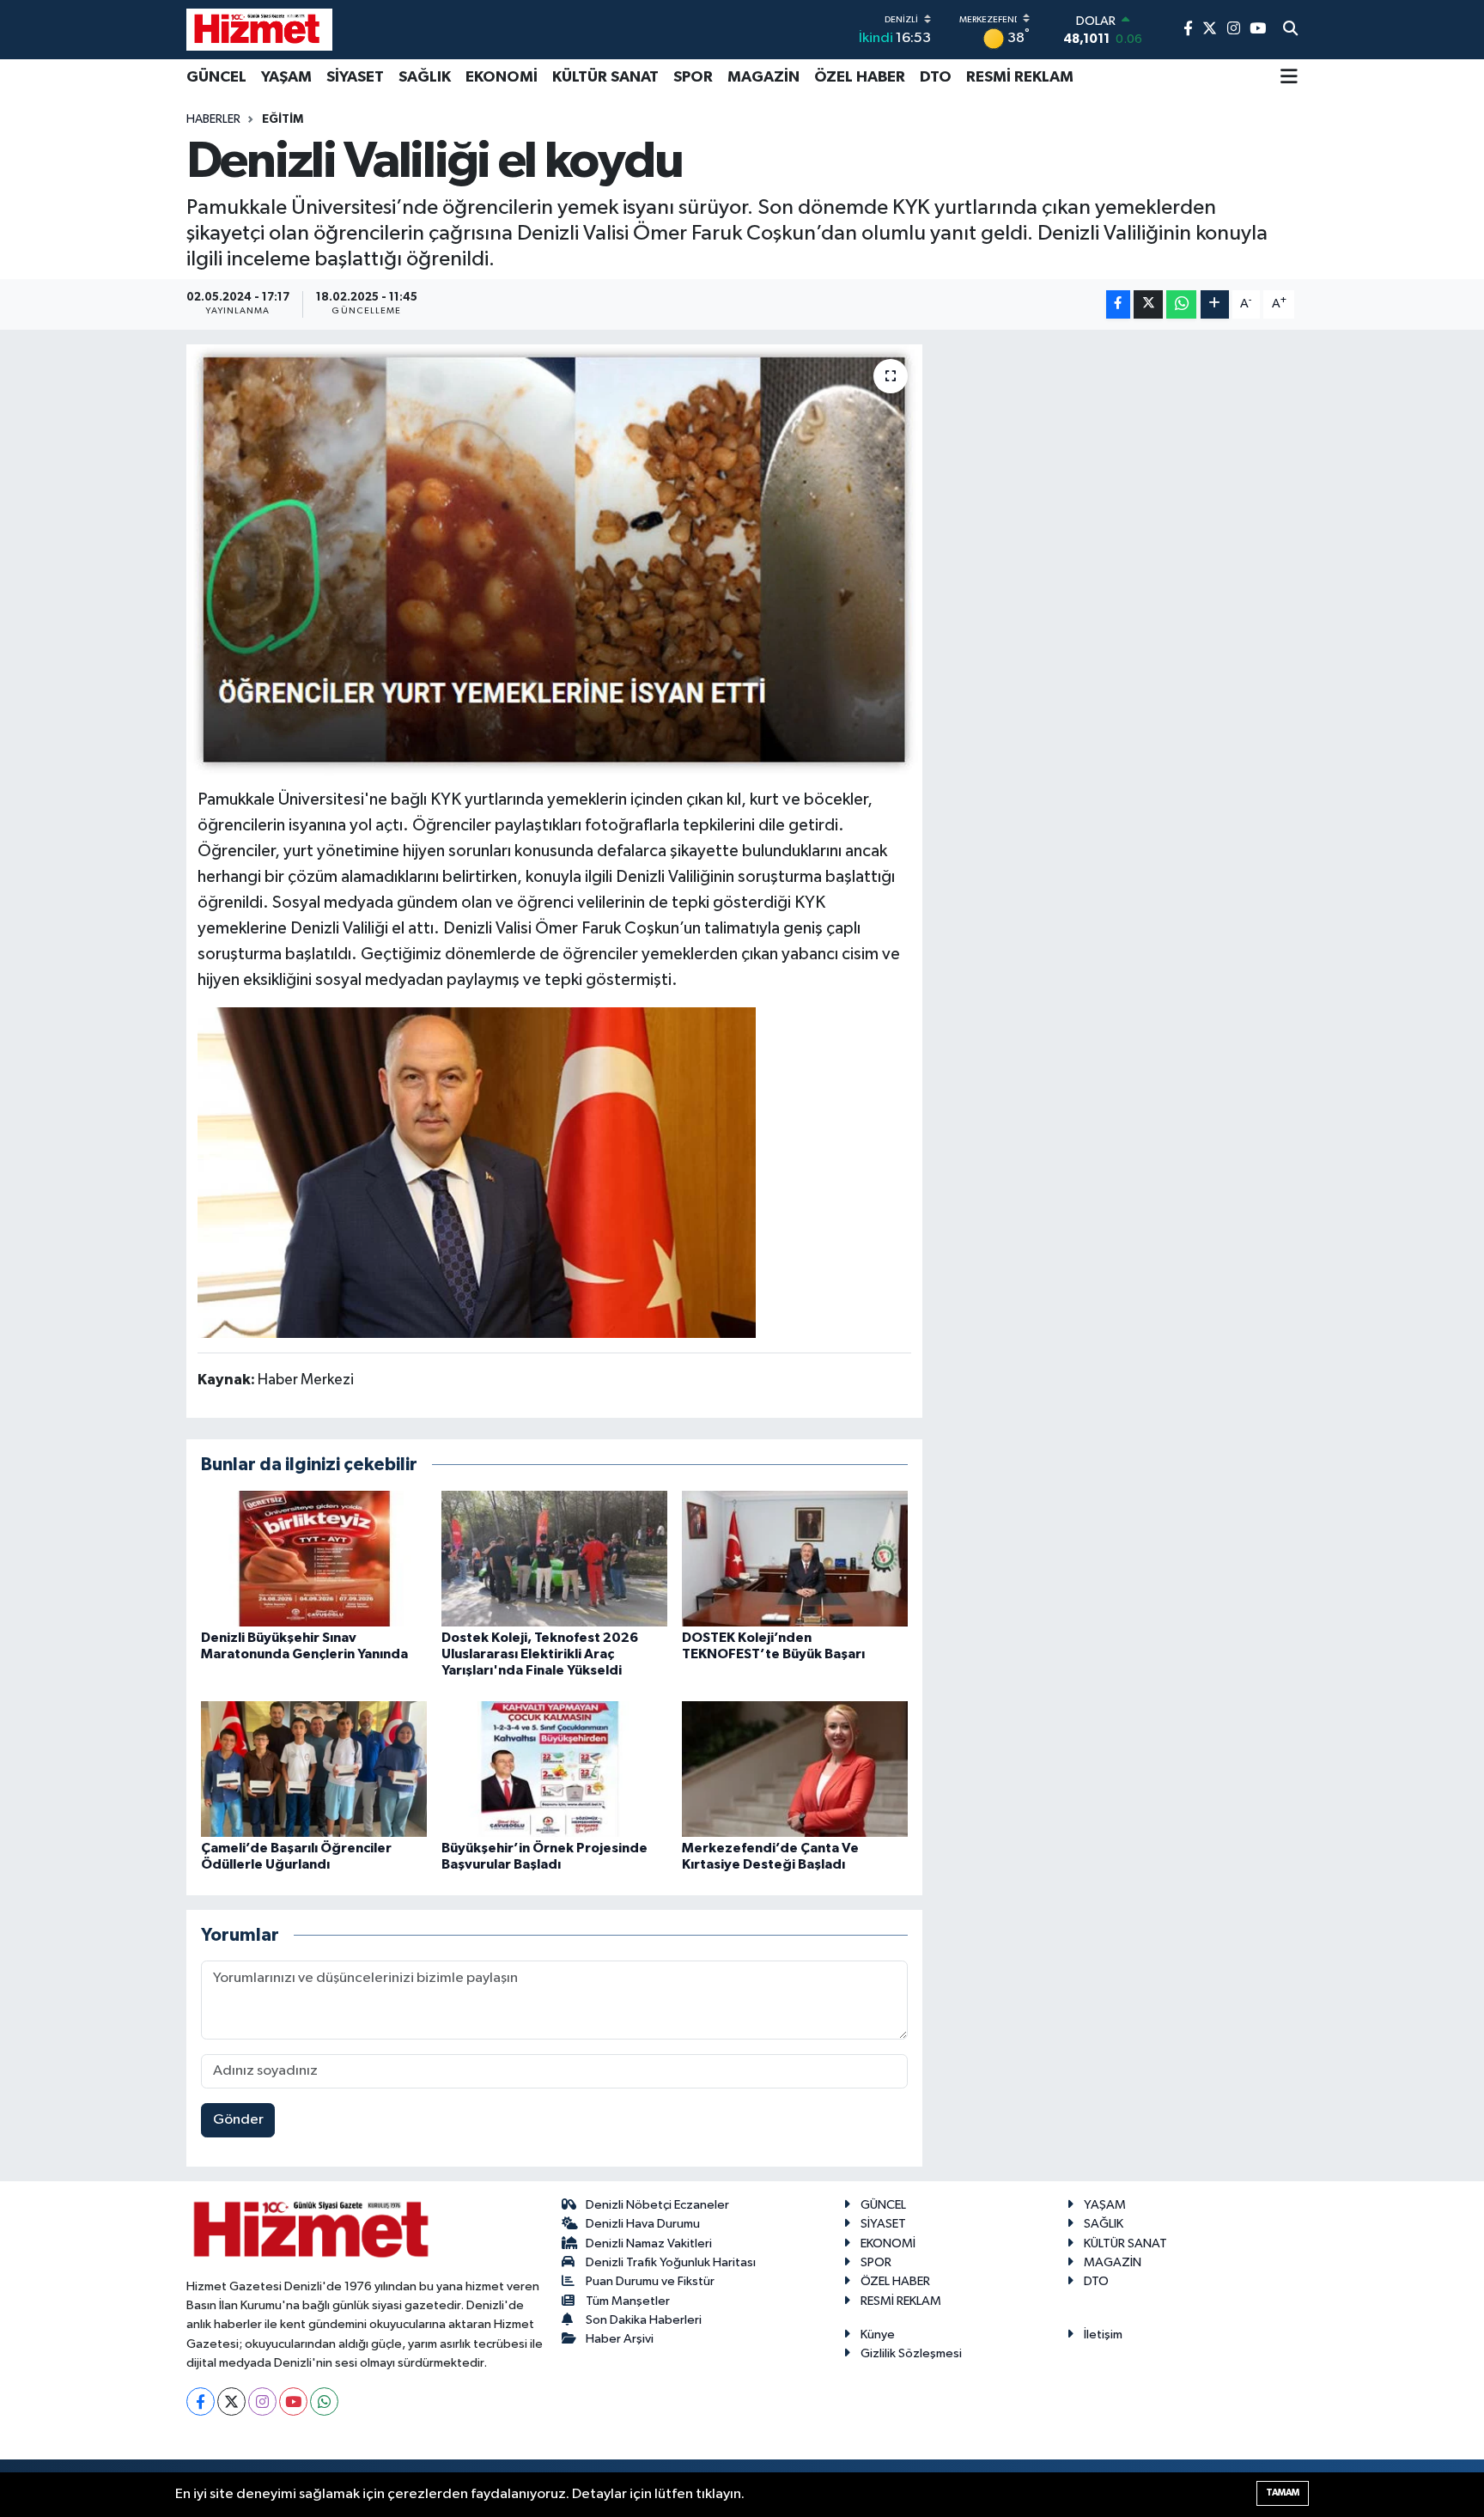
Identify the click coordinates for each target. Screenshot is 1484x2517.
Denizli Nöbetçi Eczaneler (657, 2205)
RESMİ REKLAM (1020, 77)
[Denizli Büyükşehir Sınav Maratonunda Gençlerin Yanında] (314, 1558)
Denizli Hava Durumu (643, 2224)
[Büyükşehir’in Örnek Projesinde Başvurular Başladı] (554, 1769)
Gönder (238, 2120)
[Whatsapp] (324, 2401)
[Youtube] (293, 2401)
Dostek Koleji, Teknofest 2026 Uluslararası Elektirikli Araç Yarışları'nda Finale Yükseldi (540, 1654)
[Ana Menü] (1289, 78)
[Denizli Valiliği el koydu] (554, 560)
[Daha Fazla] (1215, 304)
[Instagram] (262, 2401)
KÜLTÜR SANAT (605, 77)
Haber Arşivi (620, 2339)
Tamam (1283, 2493)
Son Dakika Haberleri (644, 2320)
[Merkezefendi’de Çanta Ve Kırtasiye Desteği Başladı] (795, 1769)
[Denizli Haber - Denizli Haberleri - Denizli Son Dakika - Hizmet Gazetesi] (259, 29)
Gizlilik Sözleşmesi (911, 2353)
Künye (878, 2335)
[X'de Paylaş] (1148, 304)
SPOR (693, 77)
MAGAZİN (763, 77)
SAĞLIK (425, 77)
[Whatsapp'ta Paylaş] (1181, 304)
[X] (231, 2401)
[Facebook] (201, 2401)
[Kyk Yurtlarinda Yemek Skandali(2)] (477, 1171)
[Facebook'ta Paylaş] (1118, 304)
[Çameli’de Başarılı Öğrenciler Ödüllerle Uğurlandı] (314, 1769)
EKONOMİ (502, 77)
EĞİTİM (283, 119)
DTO (936, 77)
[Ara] (1290, 30)
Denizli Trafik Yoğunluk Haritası (671, 2262)
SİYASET (355, 77)
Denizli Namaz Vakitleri (649, 2243)
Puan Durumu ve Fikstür (650, 2281)
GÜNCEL (216, 77)
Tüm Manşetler (628, 2301)
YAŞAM (286, 77)
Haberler (213, 119)
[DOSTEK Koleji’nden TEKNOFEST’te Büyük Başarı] (795, 1558)
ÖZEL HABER (860, 77)
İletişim (1103, 2335)
